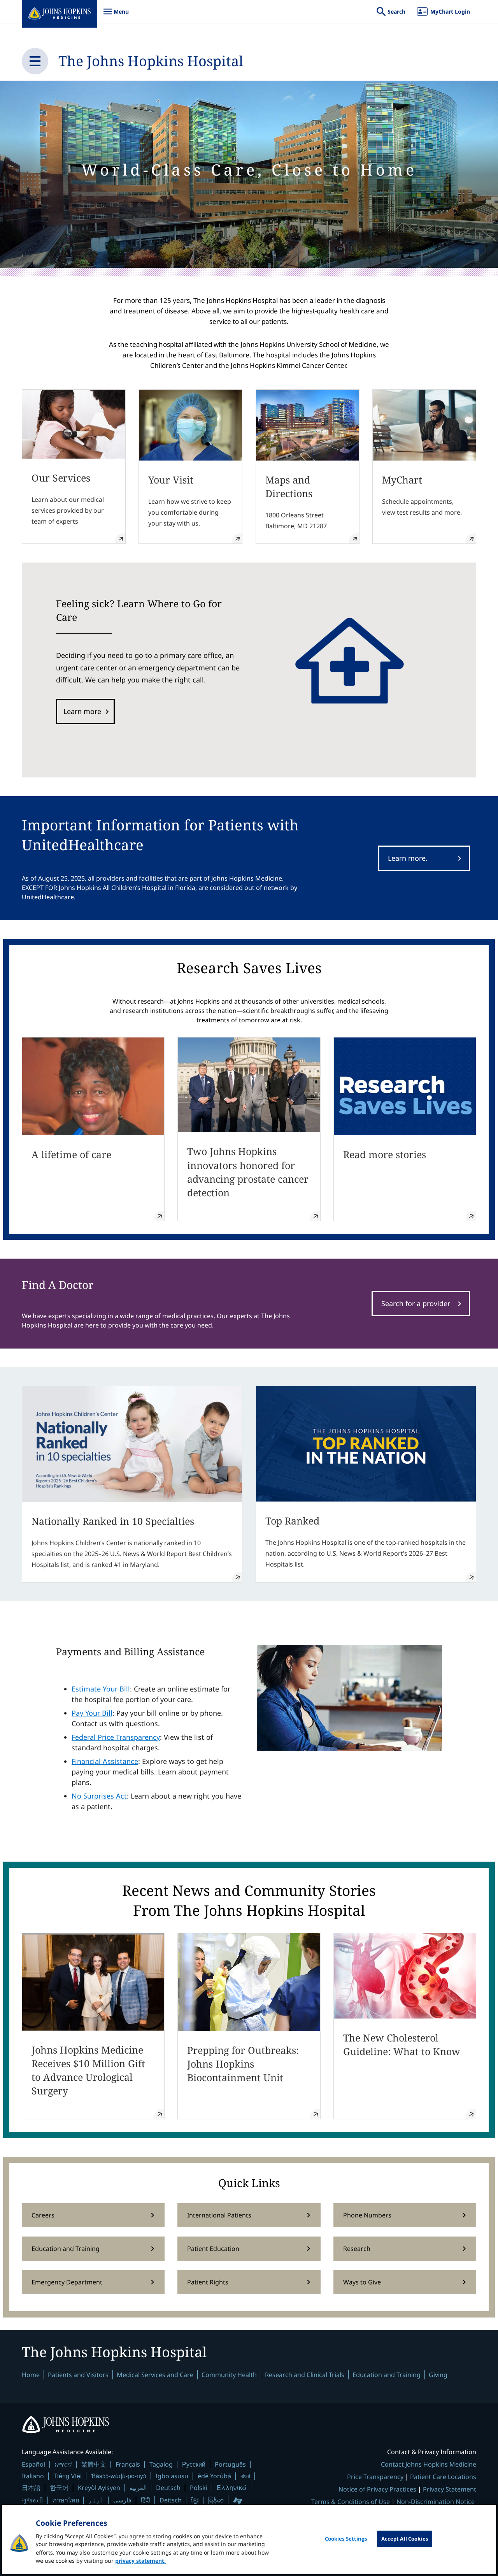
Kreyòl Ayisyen (99, 2488)
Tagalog (161, 2464)
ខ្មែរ (195, 2500)
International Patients (219, 2215)
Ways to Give (362, 2282)
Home (31, 2375)
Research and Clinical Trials (305, 2375)
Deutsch (168, 2488)
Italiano (33, 2476)
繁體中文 (94, 2464)
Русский (194, 2464)
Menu (116, 15)
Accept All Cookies (405, 2539)
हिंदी (146, 2500)
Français (128, 2464)
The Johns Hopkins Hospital (151, 61)
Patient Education (213, 2249)
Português (230, 2464)
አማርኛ (63, 2464)
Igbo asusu (172, 2476)
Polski (199, 2488)
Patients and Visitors (78, 2375)
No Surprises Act (99, 1796)
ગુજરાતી (32, 2500)
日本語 (31, 2488)
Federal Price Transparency (116, 1737)
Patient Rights (208, 2282)
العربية (138, 2488)
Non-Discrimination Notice (436, 2502)
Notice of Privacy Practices (377, 2489)
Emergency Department (67, 2282)
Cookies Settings (346, 2539)
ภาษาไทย (66, 2500)
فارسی (122, 2500)
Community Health (229, 2375)
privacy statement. (140, 2561)
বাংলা (245, 2476)
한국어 (59, 2488)
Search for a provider (416, 1303)
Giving (438, 2375)
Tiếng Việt (68, 2476)
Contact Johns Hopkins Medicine (429, 2464)
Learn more (82, 711)
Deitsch (171, 2500)
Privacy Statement (450, 2489)
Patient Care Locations (443, 2477)
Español (33, 2464)
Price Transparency (375, 2477)
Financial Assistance (105, 1761)
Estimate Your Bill (101, 1689)
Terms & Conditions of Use (351, 2502)
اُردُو (96, 2500)
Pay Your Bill (92, 1713)
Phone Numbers (367, 2215)
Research (357, 2249)
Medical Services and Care (155, 2375)
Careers (43, 2215)
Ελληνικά (232, 2487)
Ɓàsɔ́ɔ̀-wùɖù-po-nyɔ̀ (119, 2476)
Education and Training (66, 2249)
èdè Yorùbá (214, 2476)
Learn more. (408, 858)
